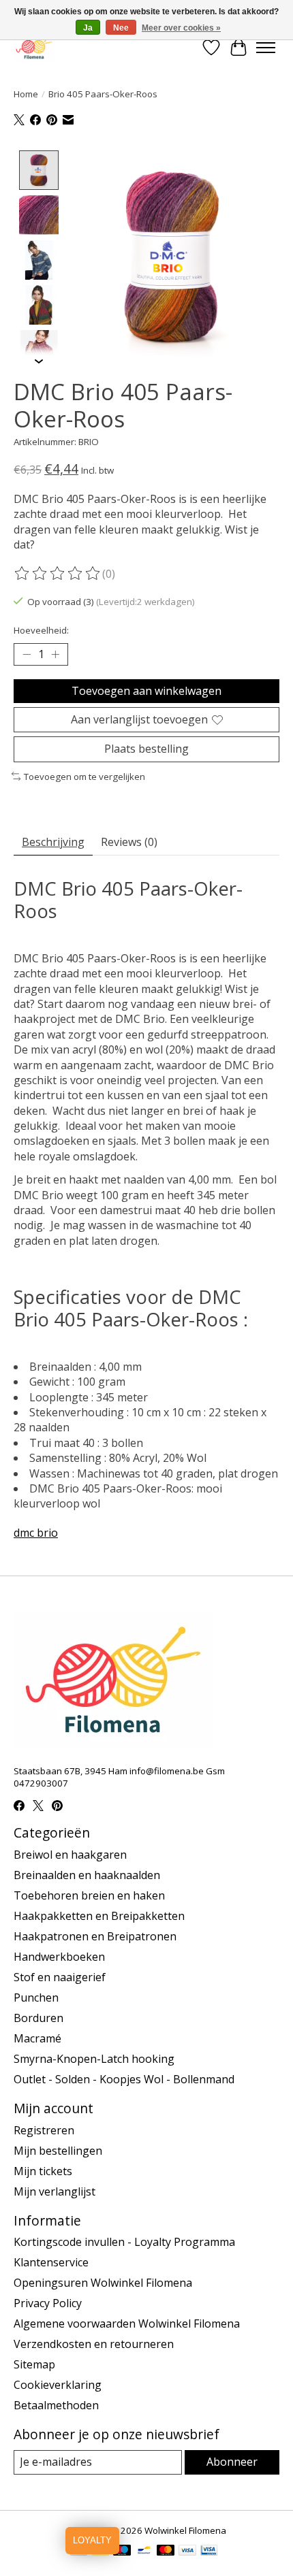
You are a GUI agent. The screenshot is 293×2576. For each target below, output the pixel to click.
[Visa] (187, 2551)
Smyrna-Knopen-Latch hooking (94, 2059)
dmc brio (36, 1533)
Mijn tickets (43, 2171)
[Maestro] (122, 2551)
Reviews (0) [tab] (129, 842)
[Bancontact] (144, 2551)
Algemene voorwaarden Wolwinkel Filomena (127, 2324)
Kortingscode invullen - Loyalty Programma (124, 2242)
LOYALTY (92, 2540)
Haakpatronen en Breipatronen (95, 1936)
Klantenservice (51, 2262)
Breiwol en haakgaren (70, 1855)
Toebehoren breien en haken (89, 1895)
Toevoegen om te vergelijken (84, 777)
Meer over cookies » (181, 28)
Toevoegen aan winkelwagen (146, 691)
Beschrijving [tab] (53, 842)
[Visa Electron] (209, 2551)
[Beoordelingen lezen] (58, 574)
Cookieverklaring (58, 2385)
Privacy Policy (48, 2303)
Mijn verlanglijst (55, 2191)
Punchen (36, 1998)
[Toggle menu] (266, 48)
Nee (121, 28)
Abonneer (232, 2462)
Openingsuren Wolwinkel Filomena (103, 2283)
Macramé (37, 2038)
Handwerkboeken (59, 1957)
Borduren (38, 2018)
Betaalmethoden (56, 2405)
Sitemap (34, 2364)
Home (26, 94)
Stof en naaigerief (60, 1977)
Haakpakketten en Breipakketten (99, 1916)
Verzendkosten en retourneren (94, 2344)
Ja (88, 28)
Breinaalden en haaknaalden (87, 1875)
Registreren (44, 2130)
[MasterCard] (166, 2551)
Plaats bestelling (146, 749)
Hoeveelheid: (41, 630)
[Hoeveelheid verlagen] (27, 655)
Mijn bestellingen (58, 2151)
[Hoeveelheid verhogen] (55, 655)
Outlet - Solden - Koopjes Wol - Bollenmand (124, 2079)
